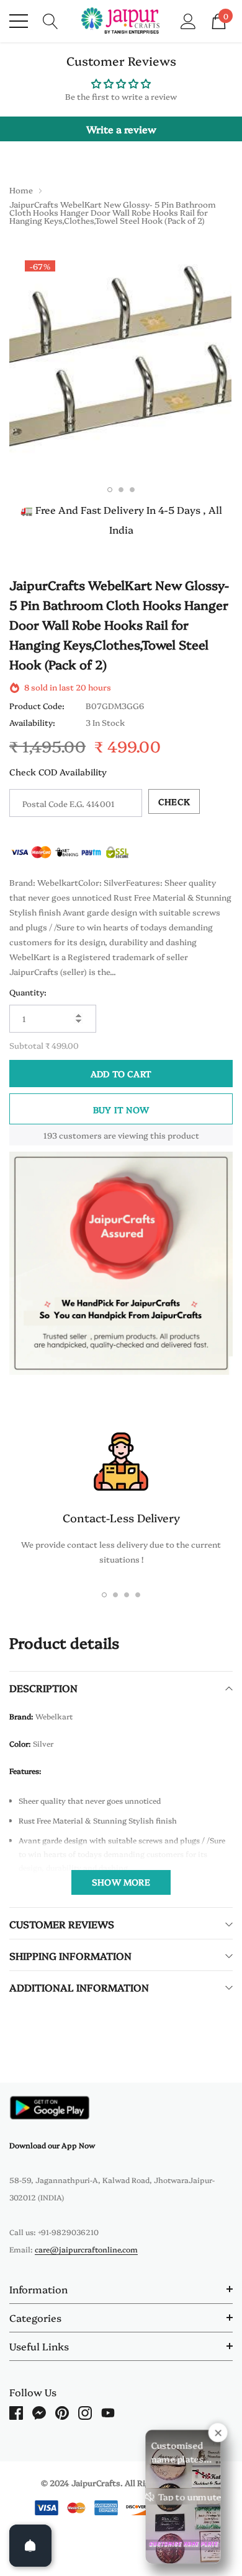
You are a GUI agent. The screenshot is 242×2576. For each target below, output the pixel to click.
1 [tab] (110, 490)
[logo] (121, 21)
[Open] (30, 2546)
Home (21, 190)
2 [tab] (121, 490)
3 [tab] (132, 490)
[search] (51, 20)
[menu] (19, 21)
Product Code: (37, 705)
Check (174, 801)
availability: (32, 722)
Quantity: (28, 992)
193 (50, 1135)
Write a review (121, 129)
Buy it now (121, 1109)
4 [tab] (138, 1595)
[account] (188, 20)
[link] (50, 2108)
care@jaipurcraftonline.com (86, 2249)
